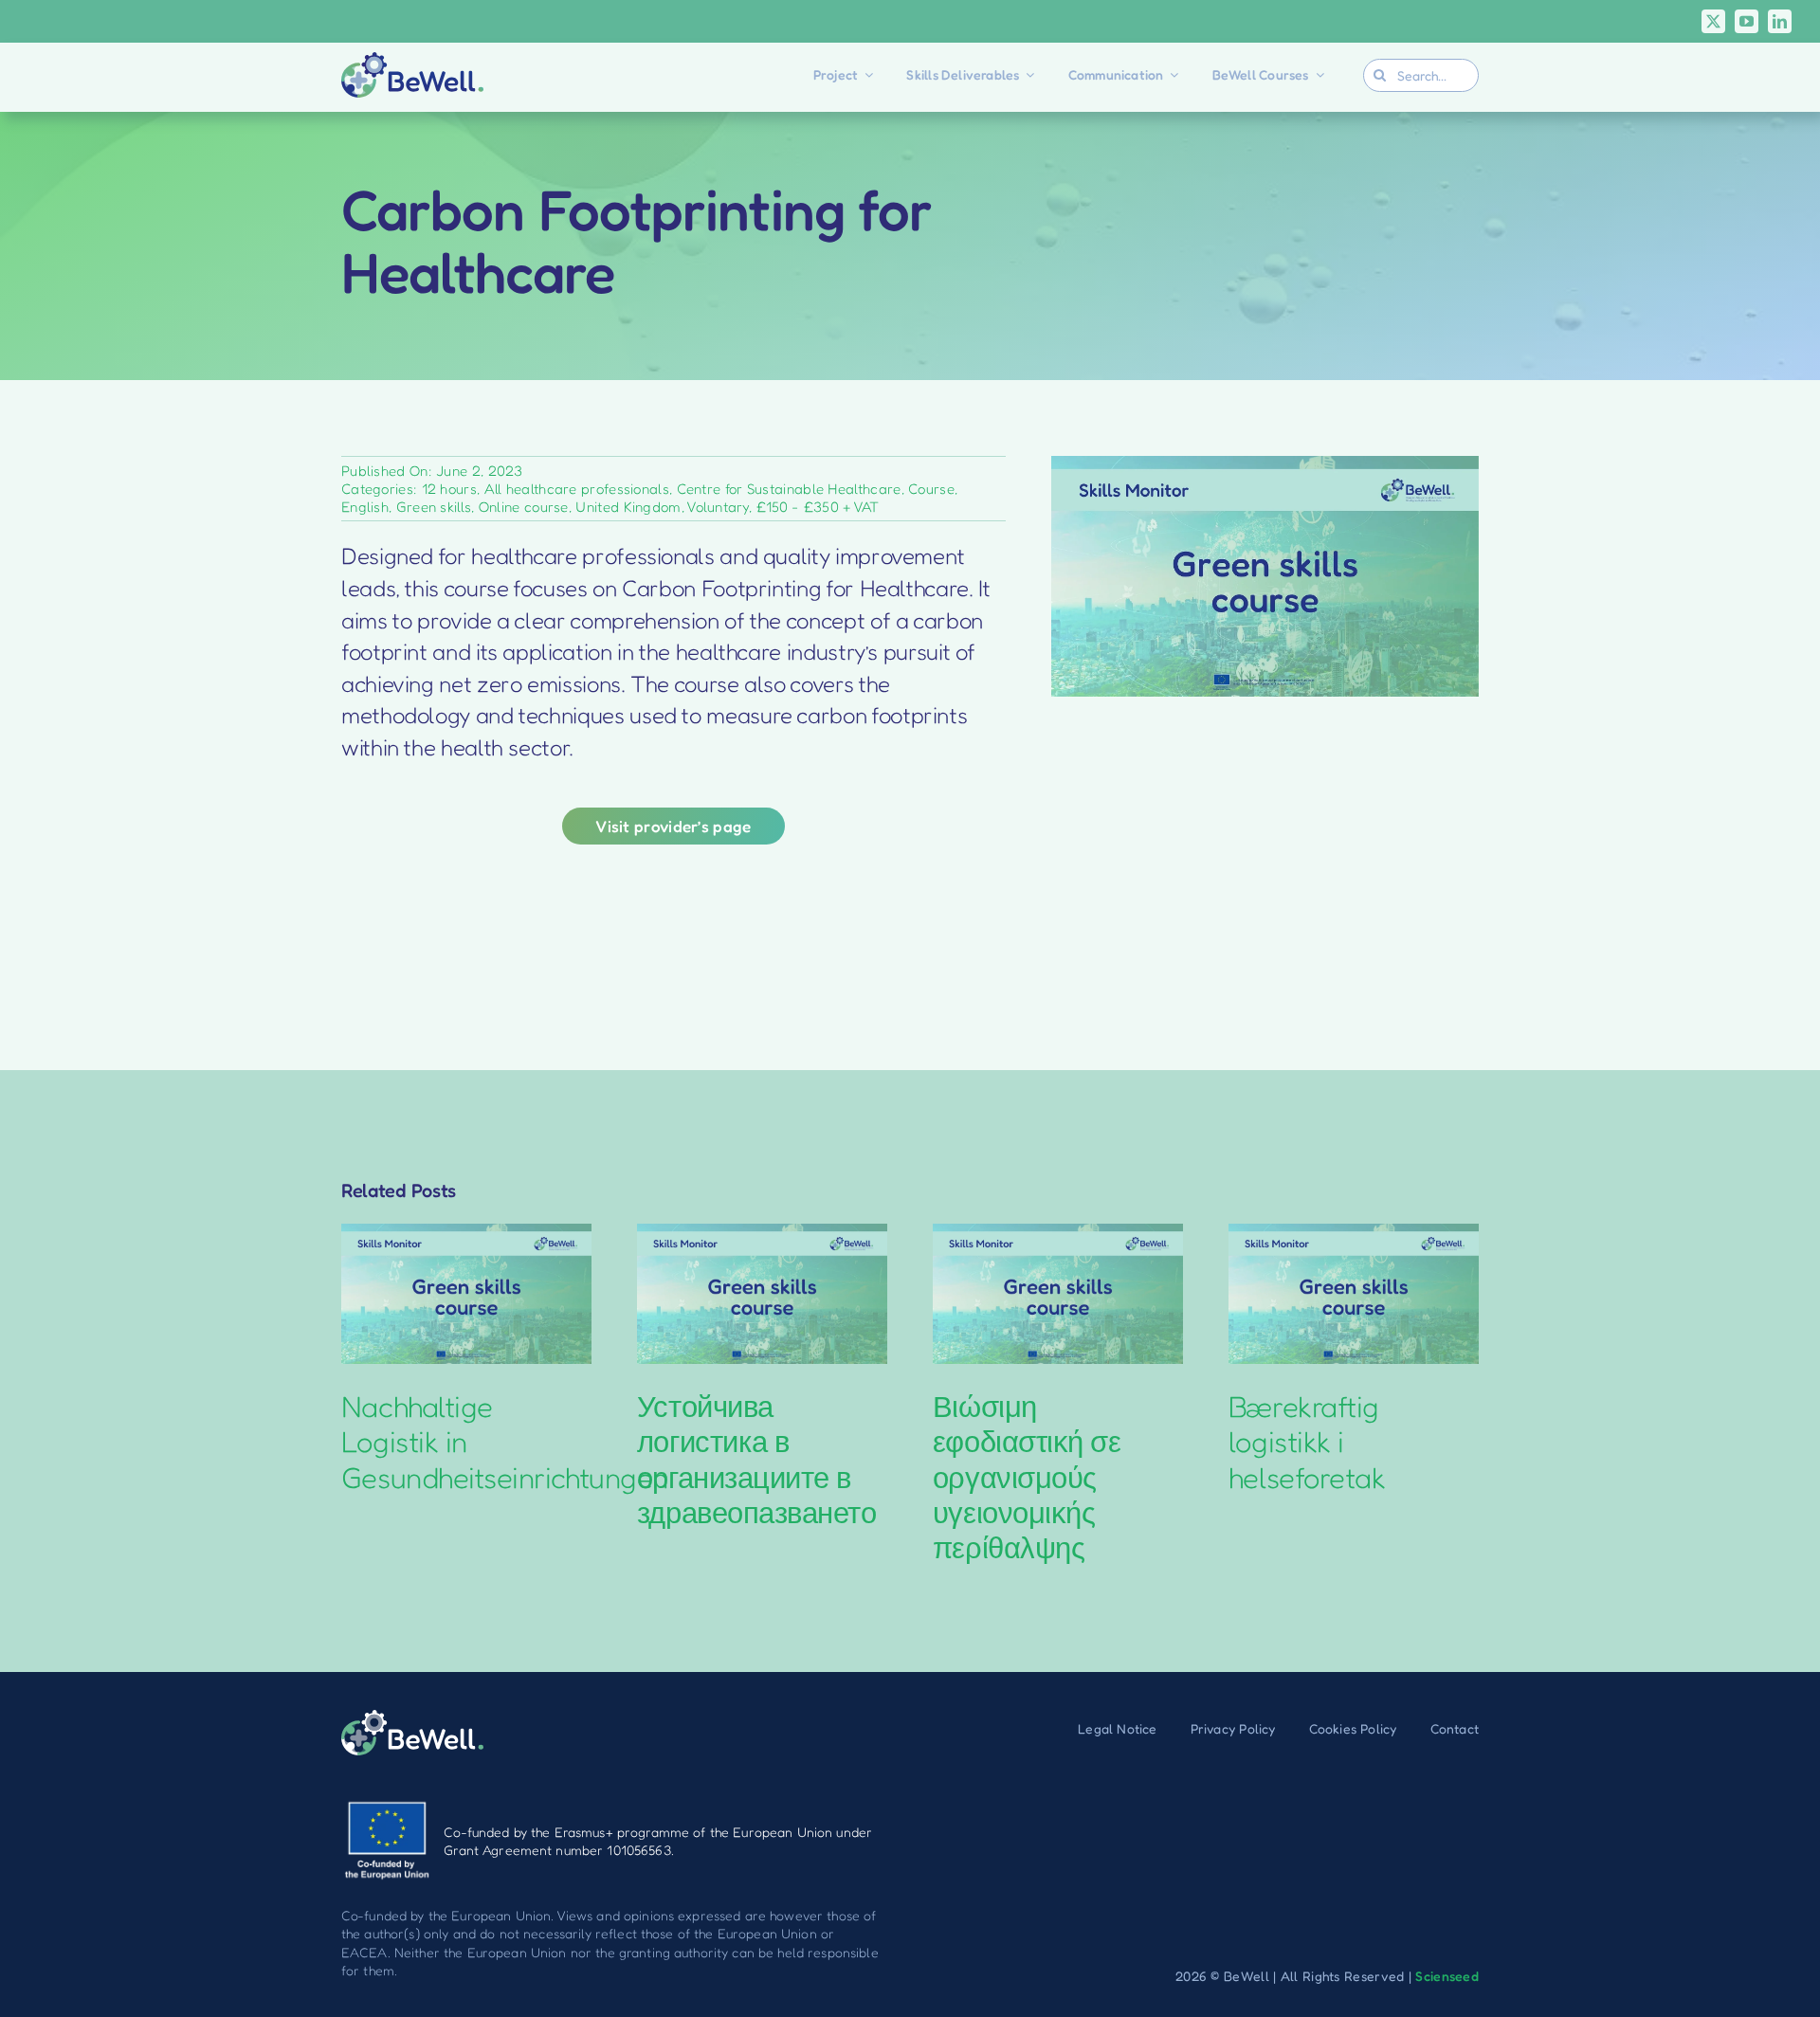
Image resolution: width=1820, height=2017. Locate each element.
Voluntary (718, 507)
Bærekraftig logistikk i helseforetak (1307, 1441)
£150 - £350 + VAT (818, 507)
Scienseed (1447, 1976)
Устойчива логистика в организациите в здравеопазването (757, 1459)
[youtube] (1747, 21)
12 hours (449, 489)
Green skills (434, 507)
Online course (524, 507)
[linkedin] (1780, 21)
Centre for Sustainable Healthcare (789, 489)
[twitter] (1713, 21)
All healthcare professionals (577, 489)
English (365, 507)
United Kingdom (628, 507)
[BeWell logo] (412, 62)
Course (931, 489)
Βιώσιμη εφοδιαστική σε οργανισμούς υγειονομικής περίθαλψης (1027, 1477)
